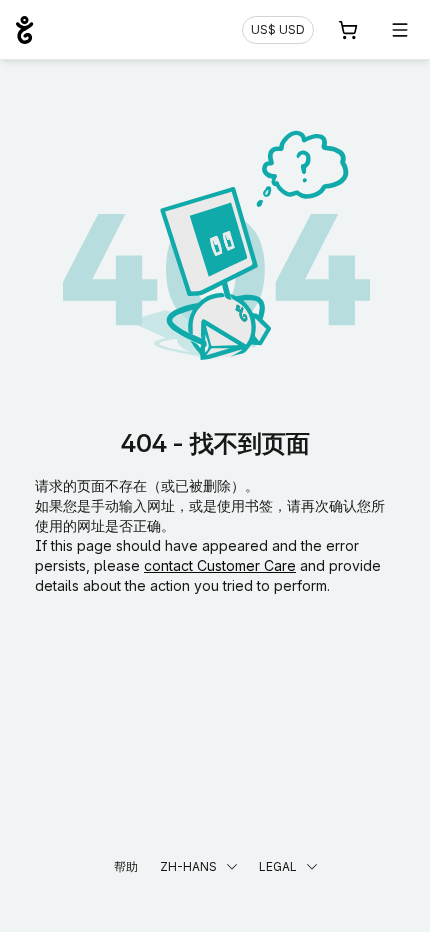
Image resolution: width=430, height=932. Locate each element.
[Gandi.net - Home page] (24, 30)
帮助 (126, 866)
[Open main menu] (400, 30)
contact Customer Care (220, 565)
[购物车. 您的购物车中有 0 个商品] (348, 30)
